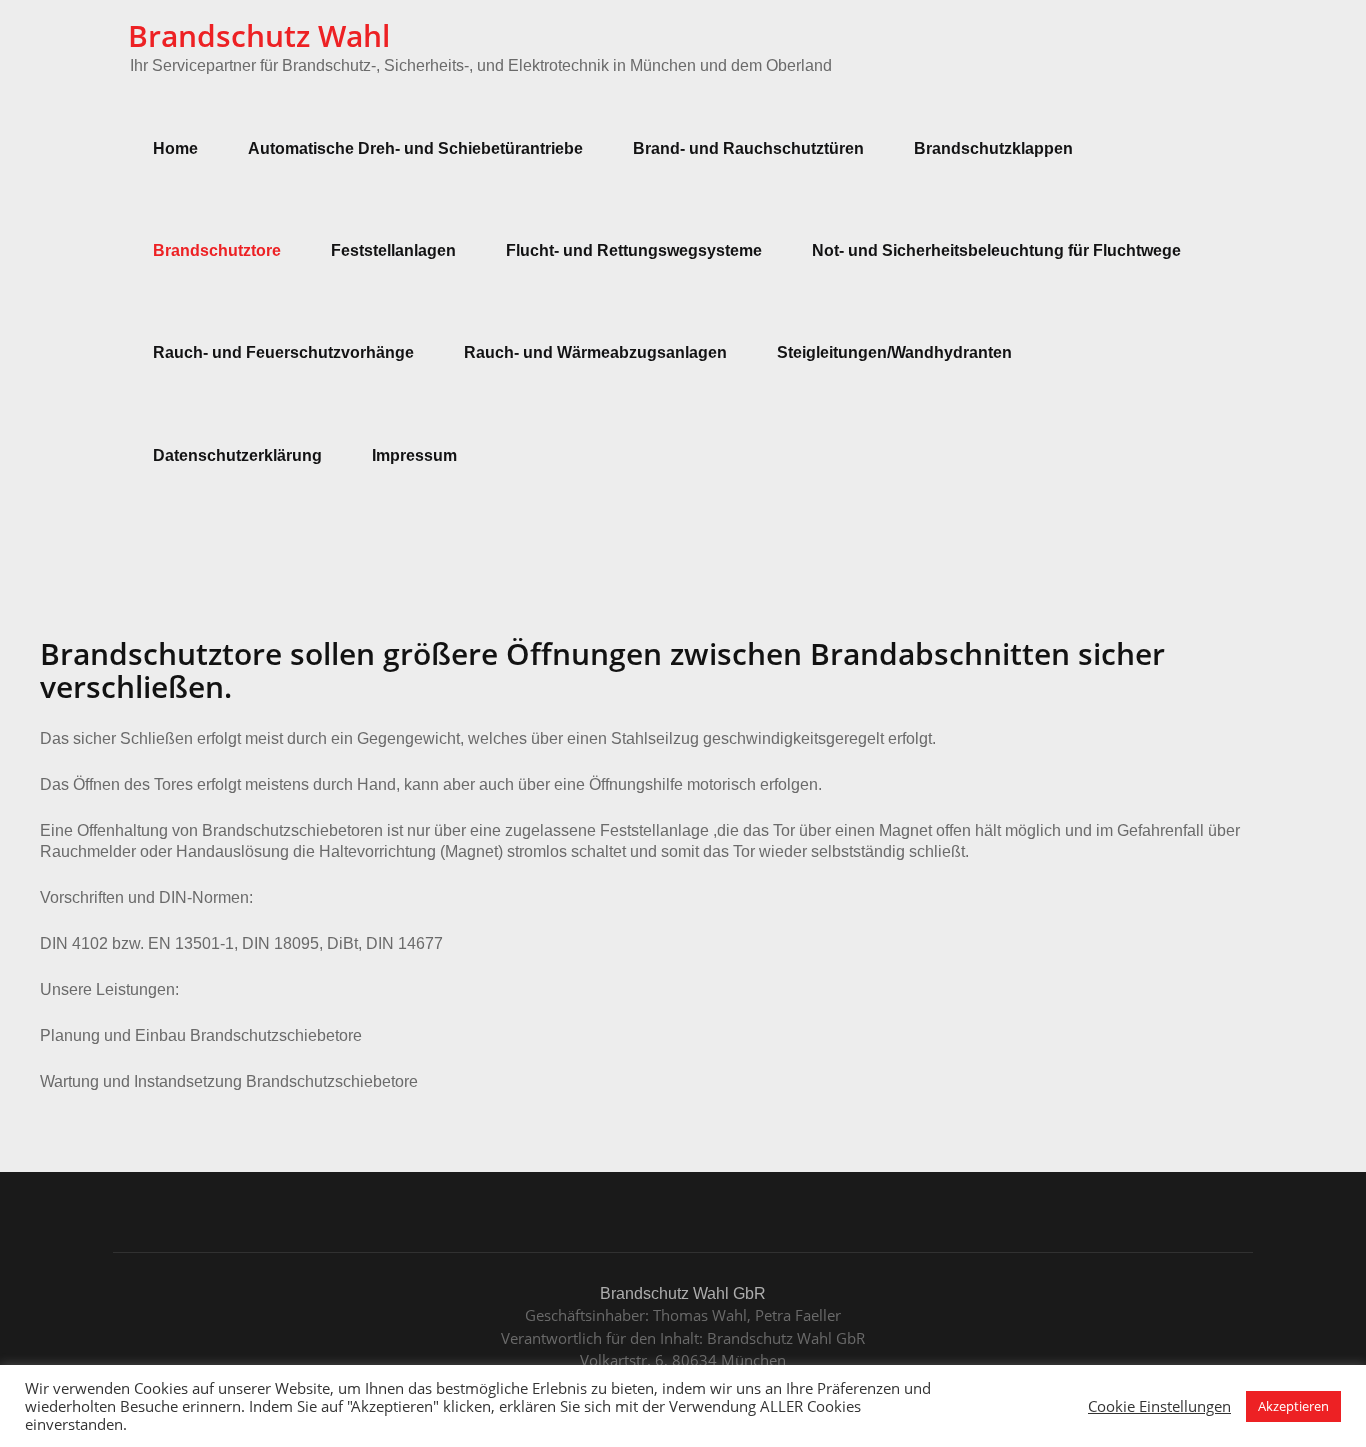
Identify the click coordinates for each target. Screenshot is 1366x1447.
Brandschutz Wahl (259, 35)
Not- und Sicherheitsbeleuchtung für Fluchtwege (996, 250)
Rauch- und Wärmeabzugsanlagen (595, 352)
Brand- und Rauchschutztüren (748, 148)
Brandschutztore (217, 250)
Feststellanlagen (393, 250)
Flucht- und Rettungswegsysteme (634, 250)
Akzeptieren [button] (1293, 1406)
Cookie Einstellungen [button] (1159, 1406)
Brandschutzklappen (993, 148)
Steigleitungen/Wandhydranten (894, 352)
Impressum (414, 455)
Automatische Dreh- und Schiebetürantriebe (415, 148)
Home (175, 148)
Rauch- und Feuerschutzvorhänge (283, 352)
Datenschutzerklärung (237, 455)
